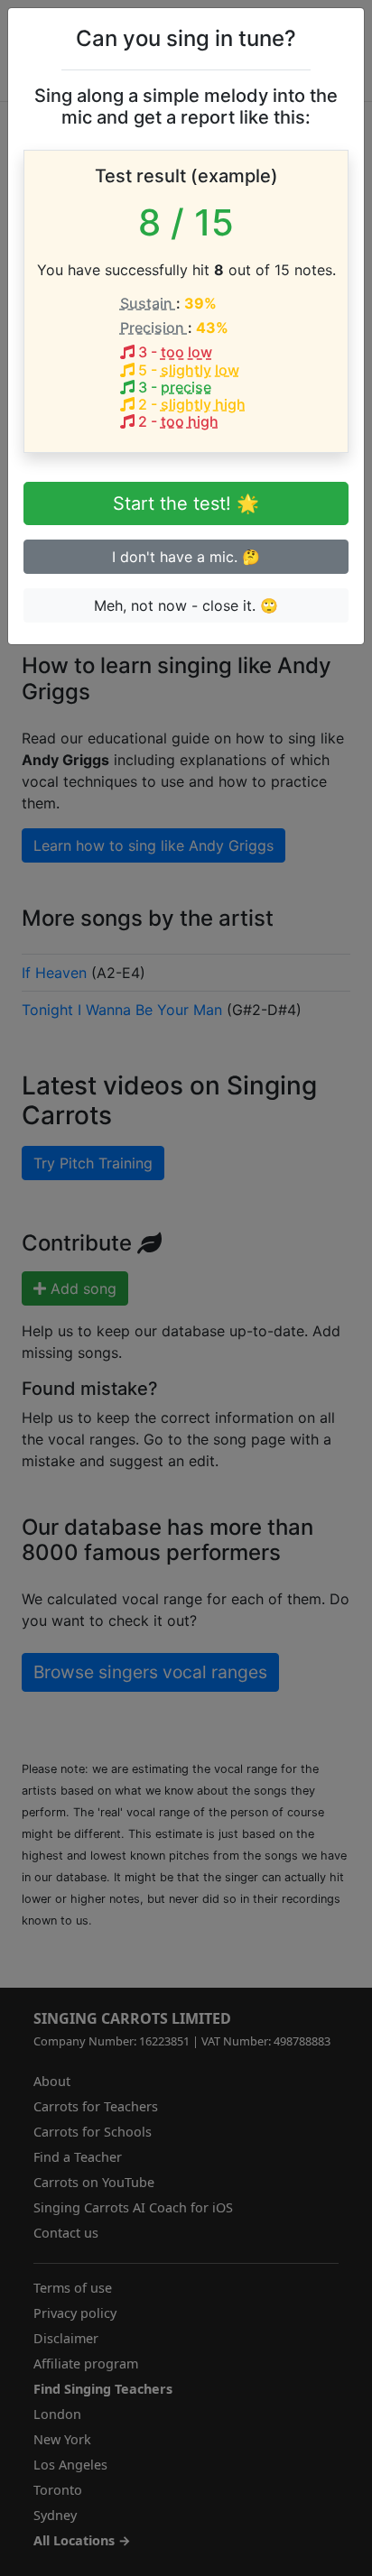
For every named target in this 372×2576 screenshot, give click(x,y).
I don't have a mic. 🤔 (186, 557)
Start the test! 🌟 (186, 503)
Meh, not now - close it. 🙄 (186, 605)
